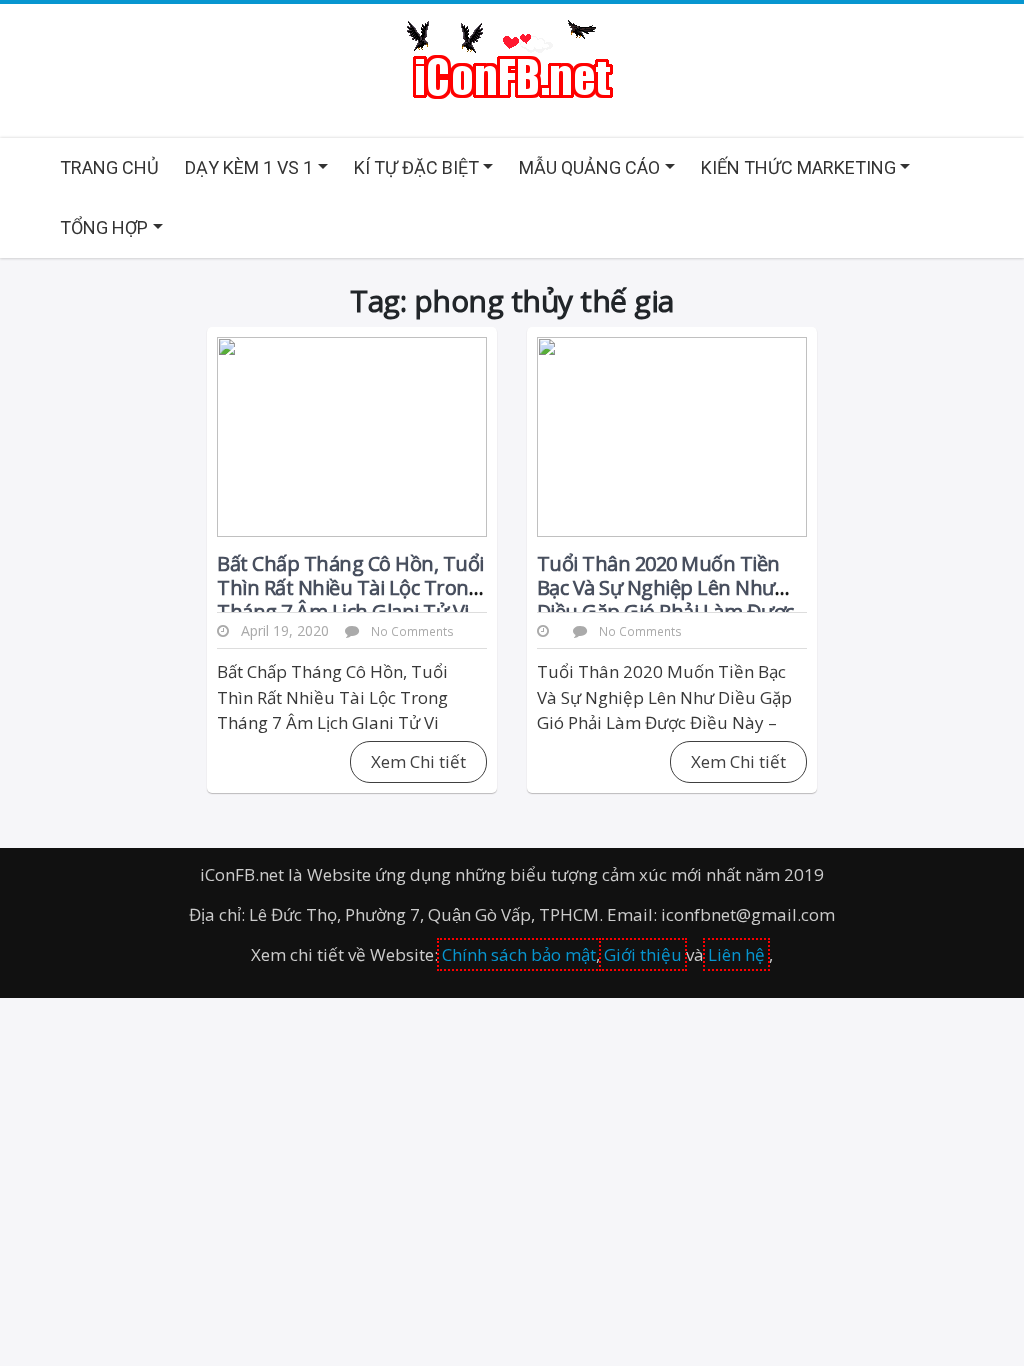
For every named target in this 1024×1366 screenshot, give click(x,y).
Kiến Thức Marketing (798, 167)
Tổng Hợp (104, 227)
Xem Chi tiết (418, 761)
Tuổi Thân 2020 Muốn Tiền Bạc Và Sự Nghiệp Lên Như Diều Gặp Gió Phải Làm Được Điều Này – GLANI (665, 599)
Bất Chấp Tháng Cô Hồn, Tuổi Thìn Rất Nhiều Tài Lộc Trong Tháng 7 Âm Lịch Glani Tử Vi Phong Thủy (350, 599)
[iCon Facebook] (512, 61)
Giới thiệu (643, 954)
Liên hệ (736, 954)
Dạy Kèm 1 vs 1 (249, 167)
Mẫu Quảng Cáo (589, 167)
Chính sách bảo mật (519, 954)
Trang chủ (109, 167)
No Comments (412, 631)
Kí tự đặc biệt (416, 167)
